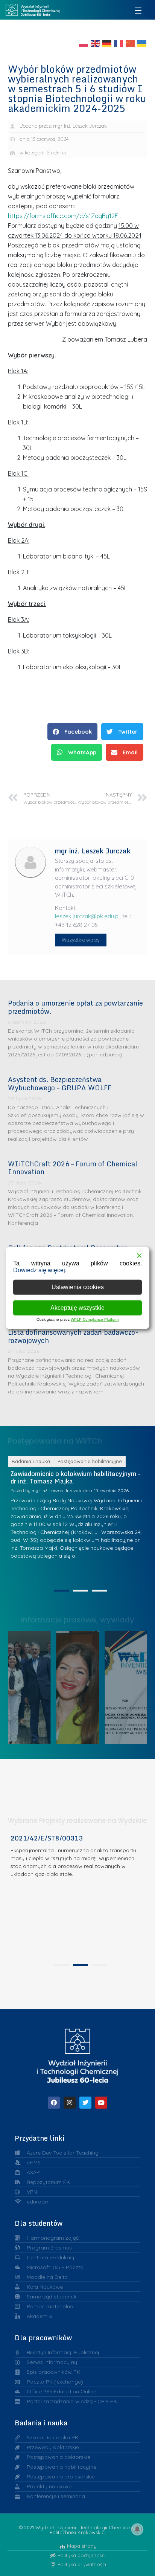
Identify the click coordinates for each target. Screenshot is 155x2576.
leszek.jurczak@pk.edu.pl (87, 916)
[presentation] (62, 1965)
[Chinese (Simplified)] (131, 43)
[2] (81, 1591)
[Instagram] (70, 2103)
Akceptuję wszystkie (77, 1308)
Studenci (56, 153)
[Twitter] (85, 2103)
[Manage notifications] (137, 2529)
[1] (62, 1591)
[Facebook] (54, 2103)
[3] (99, 1591)
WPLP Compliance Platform (95, 1319)
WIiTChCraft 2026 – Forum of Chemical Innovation (73, 1168)
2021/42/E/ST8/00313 (47, 1838)
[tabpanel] (78, 1897)
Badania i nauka (36, 1461)
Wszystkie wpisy (81, 940)
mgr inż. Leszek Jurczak (62, 1490)
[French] (119, 43)
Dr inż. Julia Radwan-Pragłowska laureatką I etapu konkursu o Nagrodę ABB (81, 1686)
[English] (96, 43)
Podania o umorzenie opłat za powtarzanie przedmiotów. (75, 1007)
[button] (72, 732)
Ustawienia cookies (78, 1287)
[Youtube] (101, 2103)
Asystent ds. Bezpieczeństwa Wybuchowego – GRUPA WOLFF (60, 1084)
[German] (107, 43)
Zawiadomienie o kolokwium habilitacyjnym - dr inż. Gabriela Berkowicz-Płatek (81, 1477)
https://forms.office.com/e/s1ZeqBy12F (63, 216)
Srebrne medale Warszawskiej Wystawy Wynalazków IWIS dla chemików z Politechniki (130, 1686)
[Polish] (84, 43)
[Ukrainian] (142, 43)
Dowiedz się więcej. (40, 1270)
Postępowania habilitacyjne (95, 1461)
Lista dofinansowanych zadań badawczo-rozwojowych (73, 1336)
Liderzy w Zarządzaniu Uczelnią (32, 1686)
